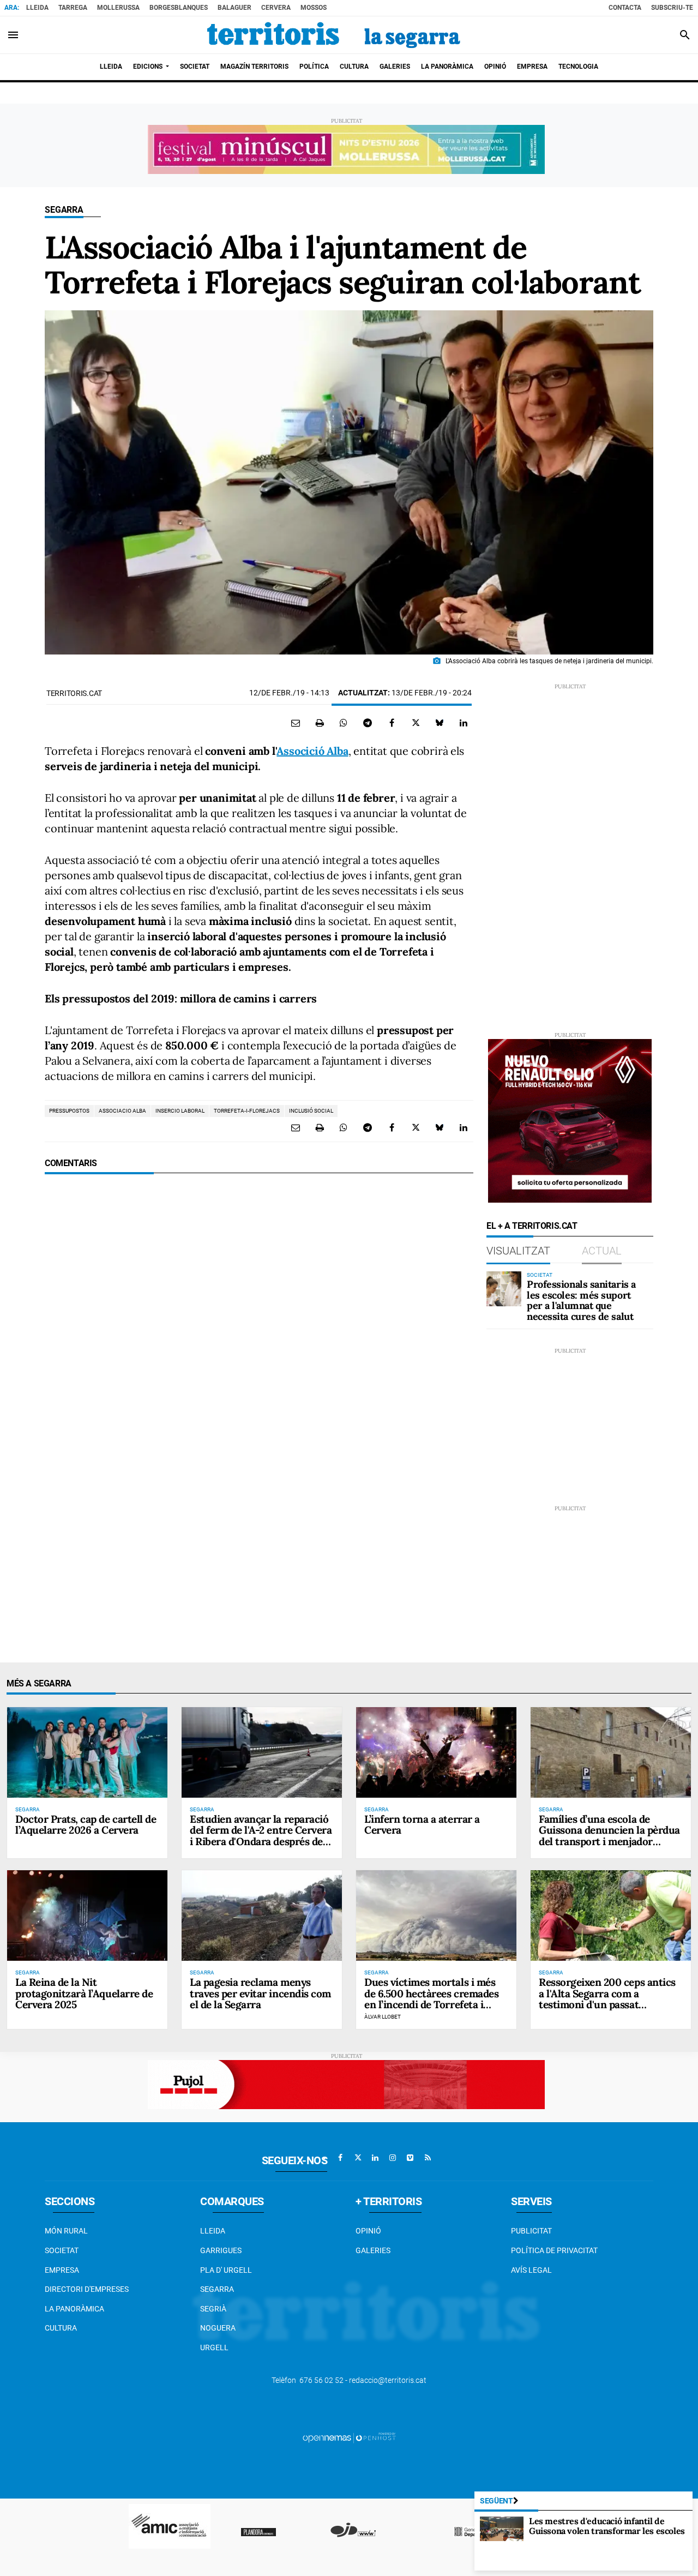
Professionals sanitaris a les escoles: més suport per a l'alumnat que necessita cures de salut (581, 1300)
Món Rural (66, 2231)
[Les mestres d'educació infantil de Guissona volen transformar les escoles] (502, 2529)
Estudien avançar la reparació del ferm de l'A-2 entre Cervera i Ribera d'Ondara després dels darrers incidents (261, 1836)
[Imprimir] (320, 723)
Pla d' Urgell (226, 2270)
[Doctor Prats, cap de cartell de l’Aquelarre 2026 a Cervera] (87, 1752)
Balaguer (234, 8)
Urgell (214, 2347)
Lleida (37, 8)
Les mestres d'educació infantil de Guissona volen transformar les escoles (607, 2526)
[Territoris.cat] (334, 35)
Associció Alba (312, 751)
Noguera (218, 2328)
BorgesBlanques (179, 8)
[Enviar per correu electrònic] (296, 723)
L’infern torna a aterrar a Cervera (422, 1825)
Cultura (61, 2328)
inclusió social (311, 1111)
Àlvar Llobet (383, 2017)
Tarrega (73, 8)
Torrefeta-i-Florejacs (247, 1111)
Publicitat (531, 2231)
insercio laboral (180, 1111)
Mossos (314, 8)
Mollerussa (118, 8)
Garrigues (221, 2250)
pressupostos (69, 1111)
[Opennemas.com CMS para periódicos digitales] (349, 2437)
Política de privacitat (554, 2250)
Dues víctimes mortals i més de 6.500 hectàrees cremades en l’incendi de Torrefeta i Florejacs (431, 1999)
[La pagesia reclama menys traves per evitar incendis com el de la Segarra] (262, 1915)
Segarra (64, 210)
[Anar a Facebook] (340, 2158)
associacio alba (122, 1111)
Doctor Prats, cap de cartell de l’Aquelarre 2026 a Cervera (86, 1825)
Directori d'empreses (87, 2289)
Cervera (276, 8)
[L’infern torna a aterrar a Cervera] (436, 1752)
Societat (62, 2250)
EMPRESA (62, 2270)
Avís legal (531, 2270)
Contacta (625, 8)
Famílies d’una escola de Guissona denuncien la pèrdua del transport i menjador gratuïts (609, 1836)
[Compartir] (344, 723)
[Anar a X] (358, 2158)
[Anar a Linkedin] (375, 2158)
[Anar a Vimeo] (410, 2158)
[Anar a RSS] (428, 2158)
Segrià (213, 2309)
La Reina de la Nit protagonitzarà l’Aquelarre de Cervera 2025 (84, 1993)
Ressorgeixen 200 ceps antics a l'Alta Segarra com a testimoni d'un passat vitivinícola (607, 1999)
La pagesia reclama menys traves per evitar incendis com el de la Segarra (260, 1993)
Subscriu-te (672, 8)
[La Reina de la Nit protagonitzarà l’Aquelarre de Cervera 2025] (87, 1915)
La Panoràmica (74, 2309)
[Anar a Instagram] (393, 2158)
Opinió (368, 2231)
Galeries (373, 2250)
